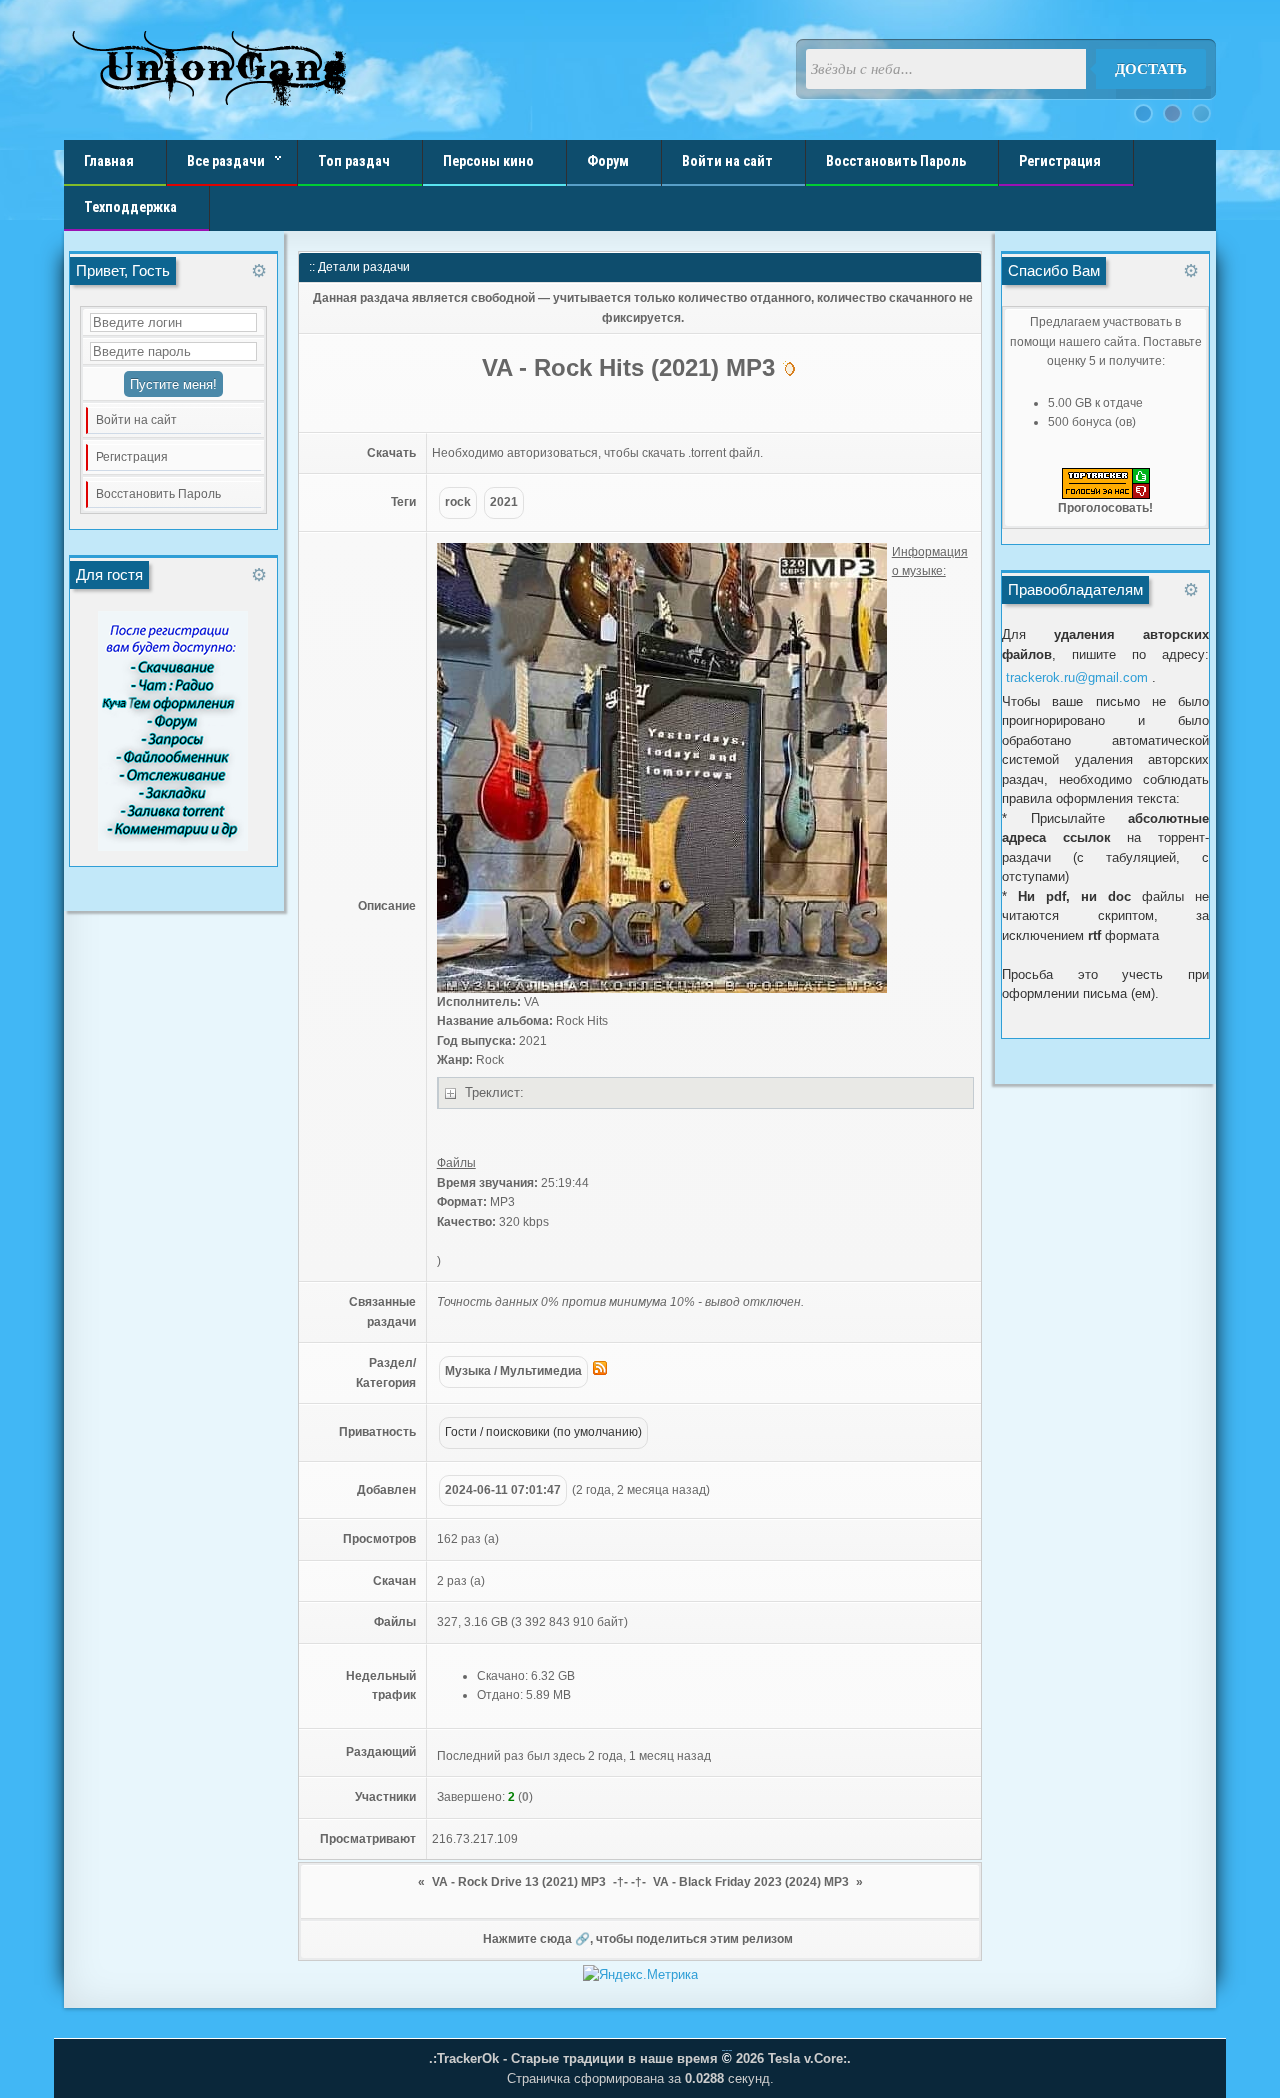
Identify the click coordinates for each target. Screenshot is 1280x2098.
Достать (1151, 69)
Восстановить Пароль (158, 494)
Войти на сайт (136, 420)
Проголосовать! (1105, 508)
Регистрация (132, 457)
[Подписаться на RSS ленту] (600, 1371)
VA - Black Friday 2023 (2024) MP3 (751, 1882)
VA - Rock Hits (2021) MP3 (632, 367)
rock (458, 502)
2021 (504, 502)
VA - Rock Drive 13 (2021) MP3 (519, 1882)
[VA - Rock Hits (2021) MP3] (662, 989)
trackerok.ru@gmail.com (1077, 677)
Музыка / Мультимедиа (513, 1371)
